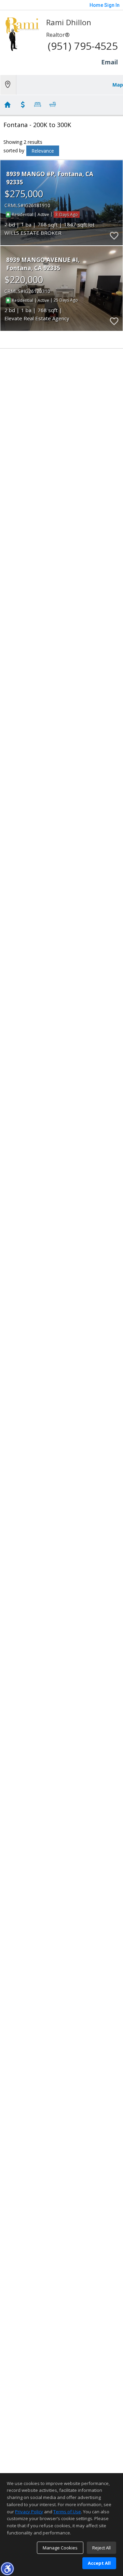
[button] (7, 2569)
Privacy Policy (29, 2512)
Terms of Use (67, 2512)
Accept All (99, 2563)
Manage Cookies (60, 2548)
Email (110, 62)
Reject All (101, 2548)
